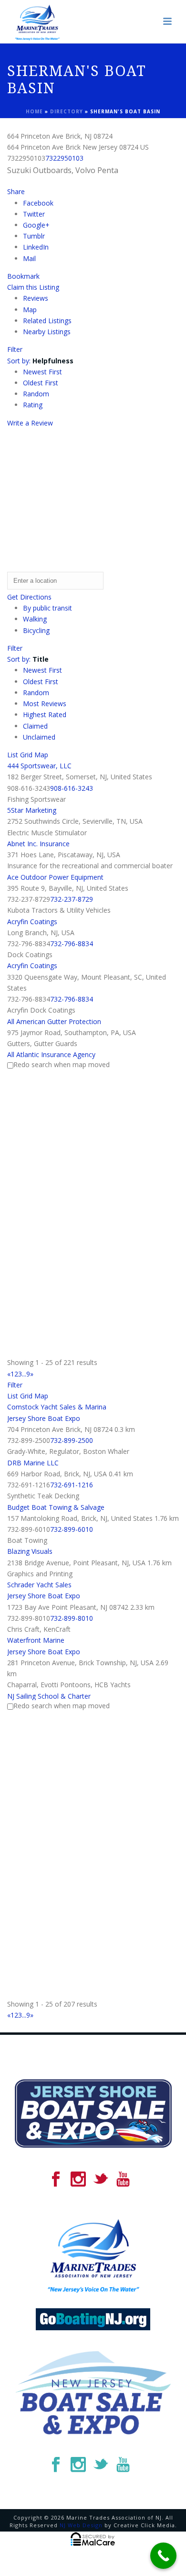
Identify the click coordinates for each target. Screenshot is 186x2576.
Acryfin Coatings (32, 922)
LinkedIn (36, 247)
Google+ (36, 225)
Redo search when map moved (62, 1064)
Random (36, 394)
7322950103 (64, 158)
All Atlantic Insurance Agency (51, 1054)
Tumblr (34, 236)
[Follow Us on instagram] (78, 2180)
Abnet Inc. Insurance (38, 844)
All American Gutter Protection (54, 1021)
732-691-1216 (72, 1485)
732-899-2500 (72, 1440)
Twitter (34, 214)
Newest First (42, 372)
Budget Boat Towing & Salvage (56, 1507)
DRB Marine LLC (33, 1463)
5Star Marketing (32, 810)
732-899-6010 (72, 1529)
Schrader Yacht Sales (39, 1585)
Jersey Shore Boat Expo (44, 1418)
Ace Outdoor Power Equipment (55, 877)
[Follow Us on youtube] (123, 2180)
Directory (67, 111)
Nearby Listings (47, 332)
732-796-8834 (72, 944)
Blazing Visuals (30, 1551)
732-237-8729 (72, 899)
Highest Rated (45, 715)
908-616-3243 (72, 788)
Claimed (35, 726)
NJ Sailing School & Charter (49, 1696)
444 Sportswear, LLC (39, 766)
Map (30, 310)
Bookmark (23, 276)
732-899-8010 (72, 1618)
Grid (26, 755)
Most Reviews (45, 704)
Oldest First (41, 383)
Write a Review (30, 423)
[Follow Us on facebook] (56, 2180)
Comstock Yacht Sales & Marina (57, 1407)
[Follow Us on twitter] (101, 2180)
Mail (29, 258)
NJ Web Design (81, 2525)
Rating (33, 405)
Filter (15, 349)
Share (16, 191)
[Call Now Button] (163, 2556)
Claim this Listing (33, 287)
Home (34, 111)
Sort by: (40, 361)
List (13, 755)
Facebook (38, 203)
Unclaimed (39, 737)
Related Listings (47, 321)
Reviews (36, 298)
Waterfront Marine (36, 1640)
